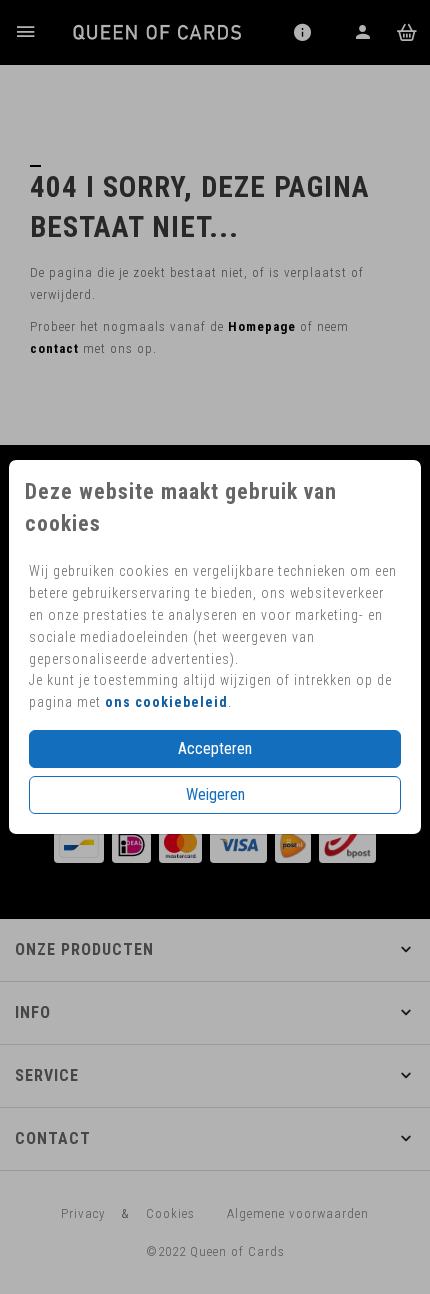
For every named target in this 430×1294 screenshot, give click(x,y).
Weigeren (215, 794)
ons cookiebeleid (166, 702)
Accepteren (215, 748)
